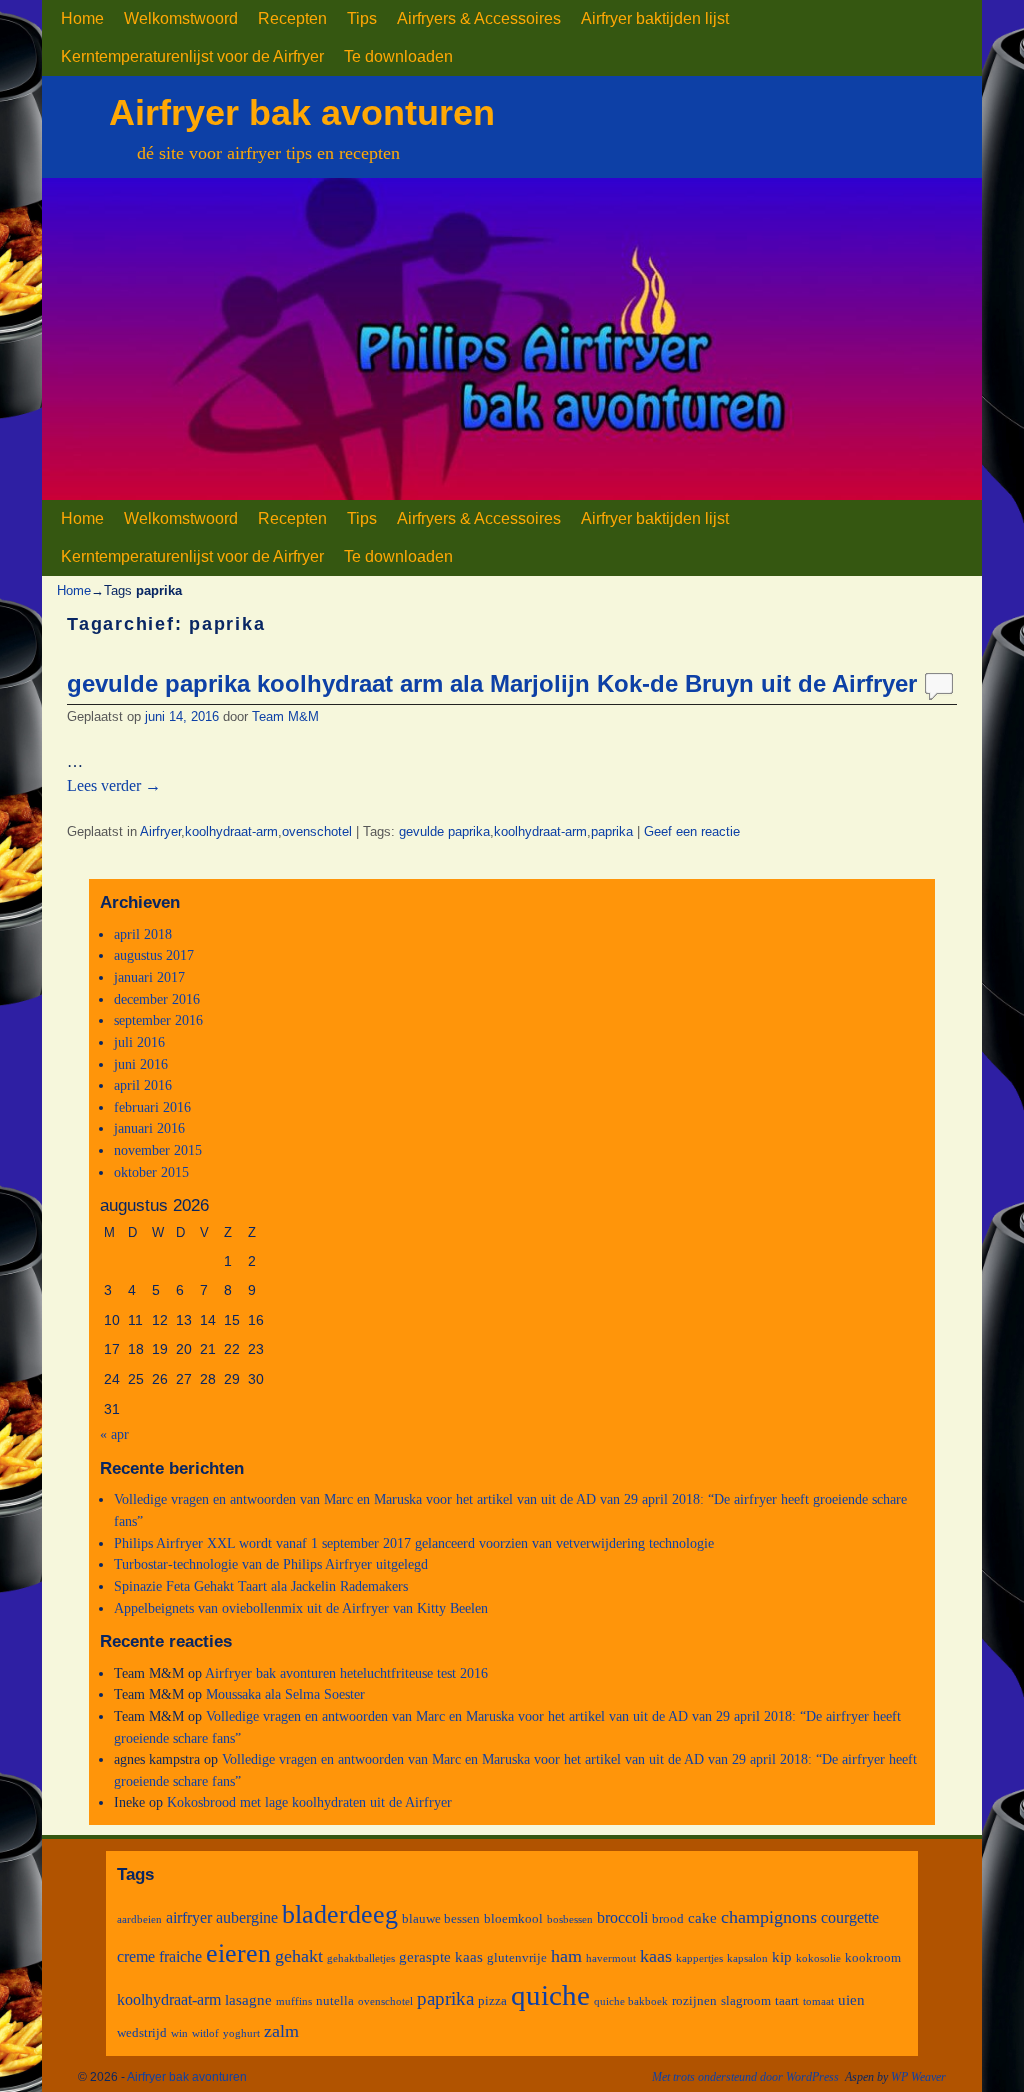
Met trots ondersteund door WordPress (745, 2077)
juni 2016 (141, 1064)
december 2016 (157, 999)
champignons (769, 1917)
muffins (294, 2001)
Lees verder (114, 785)
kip (782, 1957)
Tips (362, 18)
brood (668, 1918)
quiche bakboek (631, 2001)
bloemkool (513, 1918)
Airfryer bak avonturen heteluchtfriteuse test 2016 (346, 1673)
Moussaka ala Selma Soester (285, 1694)
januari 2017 (149, 977)
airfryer (189, 1917)
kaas (656, 1956)
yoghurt (241, 2033)
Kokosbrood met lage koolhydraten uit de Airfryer (309, 1802)
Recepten (292, 18)
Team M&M (285, 716)
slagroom (746, 2000)
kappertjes (699, 1958)
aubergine (247, 1917)
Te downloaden (398, 56)
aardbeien (139, 1919)
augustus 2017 (154, 955)
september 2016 (158, 1020)
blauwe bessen (441, 1918)
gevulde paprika (444, 831)
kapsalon (747, 1958)
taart (787, 2000)
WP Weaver (918, 2077)
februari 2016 (152, 1107)
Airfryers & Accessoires (479, 18)
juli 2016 (139, 1042)
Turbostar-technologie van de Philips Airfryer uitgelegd (271, 1564)
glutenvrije (517, 1957)
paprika (612, 831)
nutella (335, 2000)
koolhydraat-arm (231, 831)
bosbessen (570, 1919)
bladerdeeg (340, 1914)
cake (702, 1918)
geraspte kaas (441, 1957)
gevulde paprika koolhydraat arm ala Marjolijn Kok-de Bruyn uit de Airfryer (492, 683)
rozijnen (694, 2000)
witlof (205, 2033)
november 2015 (158, 1150)
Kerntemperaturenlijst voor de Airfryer (192, 56)
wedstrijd (142, 2032)
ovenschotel (317, 831)
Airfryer (160, 831)
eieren (238, 1953)
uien (851, 2000)
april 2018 (143, 934)
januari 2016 (149, 1128)
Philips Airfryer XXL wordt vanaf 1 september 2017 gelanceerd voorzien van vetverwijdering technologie (414, 1543)
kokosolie (818, 1958)
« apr (114, 1434)
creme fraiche (159, 1956)
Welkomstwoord (181, 18)
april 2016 (143, 1085)
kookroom (873, 1957)
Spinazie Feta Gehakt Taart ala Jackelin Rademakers (261, 1586)
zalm (281, 2031)
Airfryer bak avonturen (302, 112)
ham (566, 1956)
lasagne (248, 2000)
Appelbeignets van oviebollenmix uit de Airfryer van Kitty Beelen (301, 1608)
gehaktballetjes (361, 1958)
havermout (611, 1958)
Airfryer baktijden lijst (655, 18)
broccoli (622, 1917)
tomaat (818, 2001)
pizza (492, 2000)
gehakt (299, 1956)
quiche (550, 1995)
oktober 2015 (151, 1172)
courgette (850, 1917)
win (179, 2033)
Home (82, 18)
